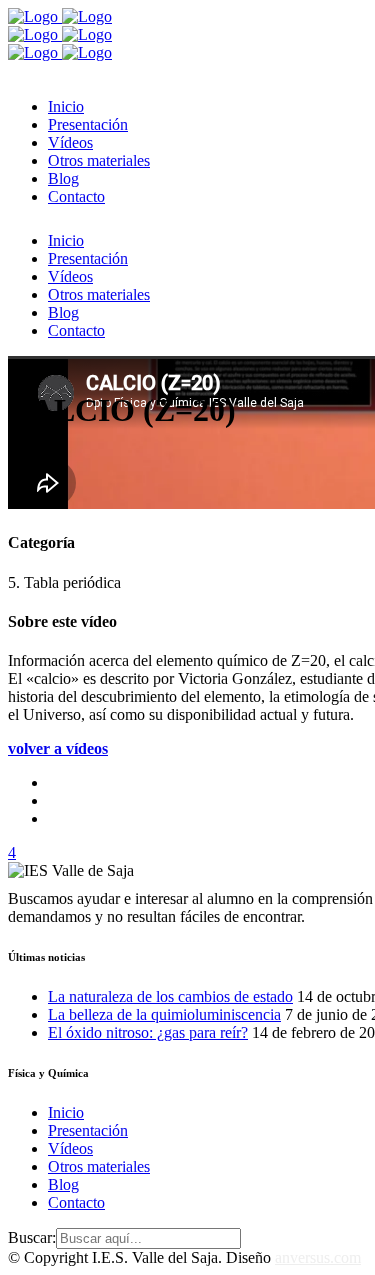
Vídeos (70, 1148)
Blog (63, 1184)
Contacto (76, 1202)
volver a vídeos (58, 748)
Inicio (66, 1112)
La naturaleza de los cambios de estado (170, 996)
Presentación (88, 1130)
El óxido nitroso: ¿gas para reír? (148, 1032)
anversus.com (318, 1257)
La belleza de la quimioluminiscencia (164, 1014)
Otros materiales (99, 1166)
